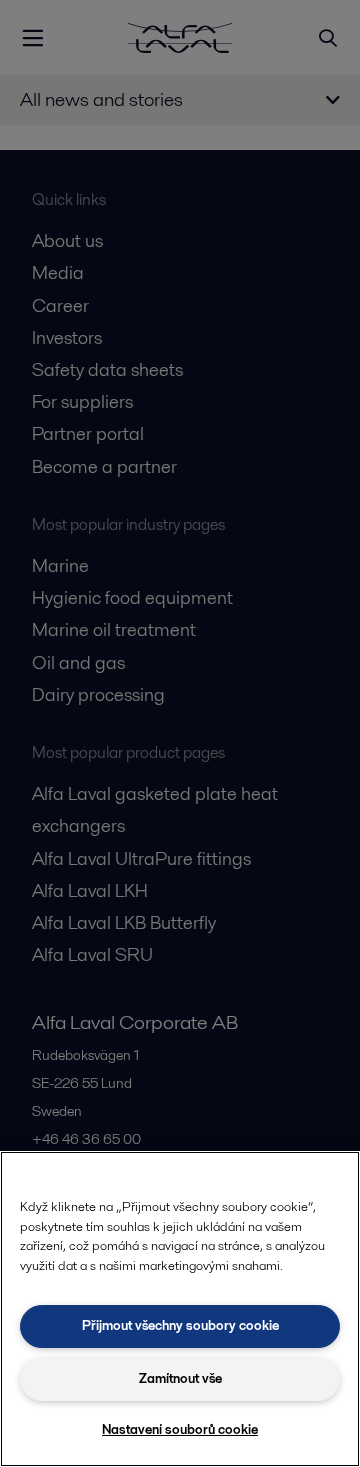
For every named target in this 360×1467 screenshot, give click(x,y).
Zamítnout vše (180, 1378)
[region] (180, 1309)
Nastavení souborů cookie (180, 1429)
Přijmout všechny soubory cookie (180, 1325)
